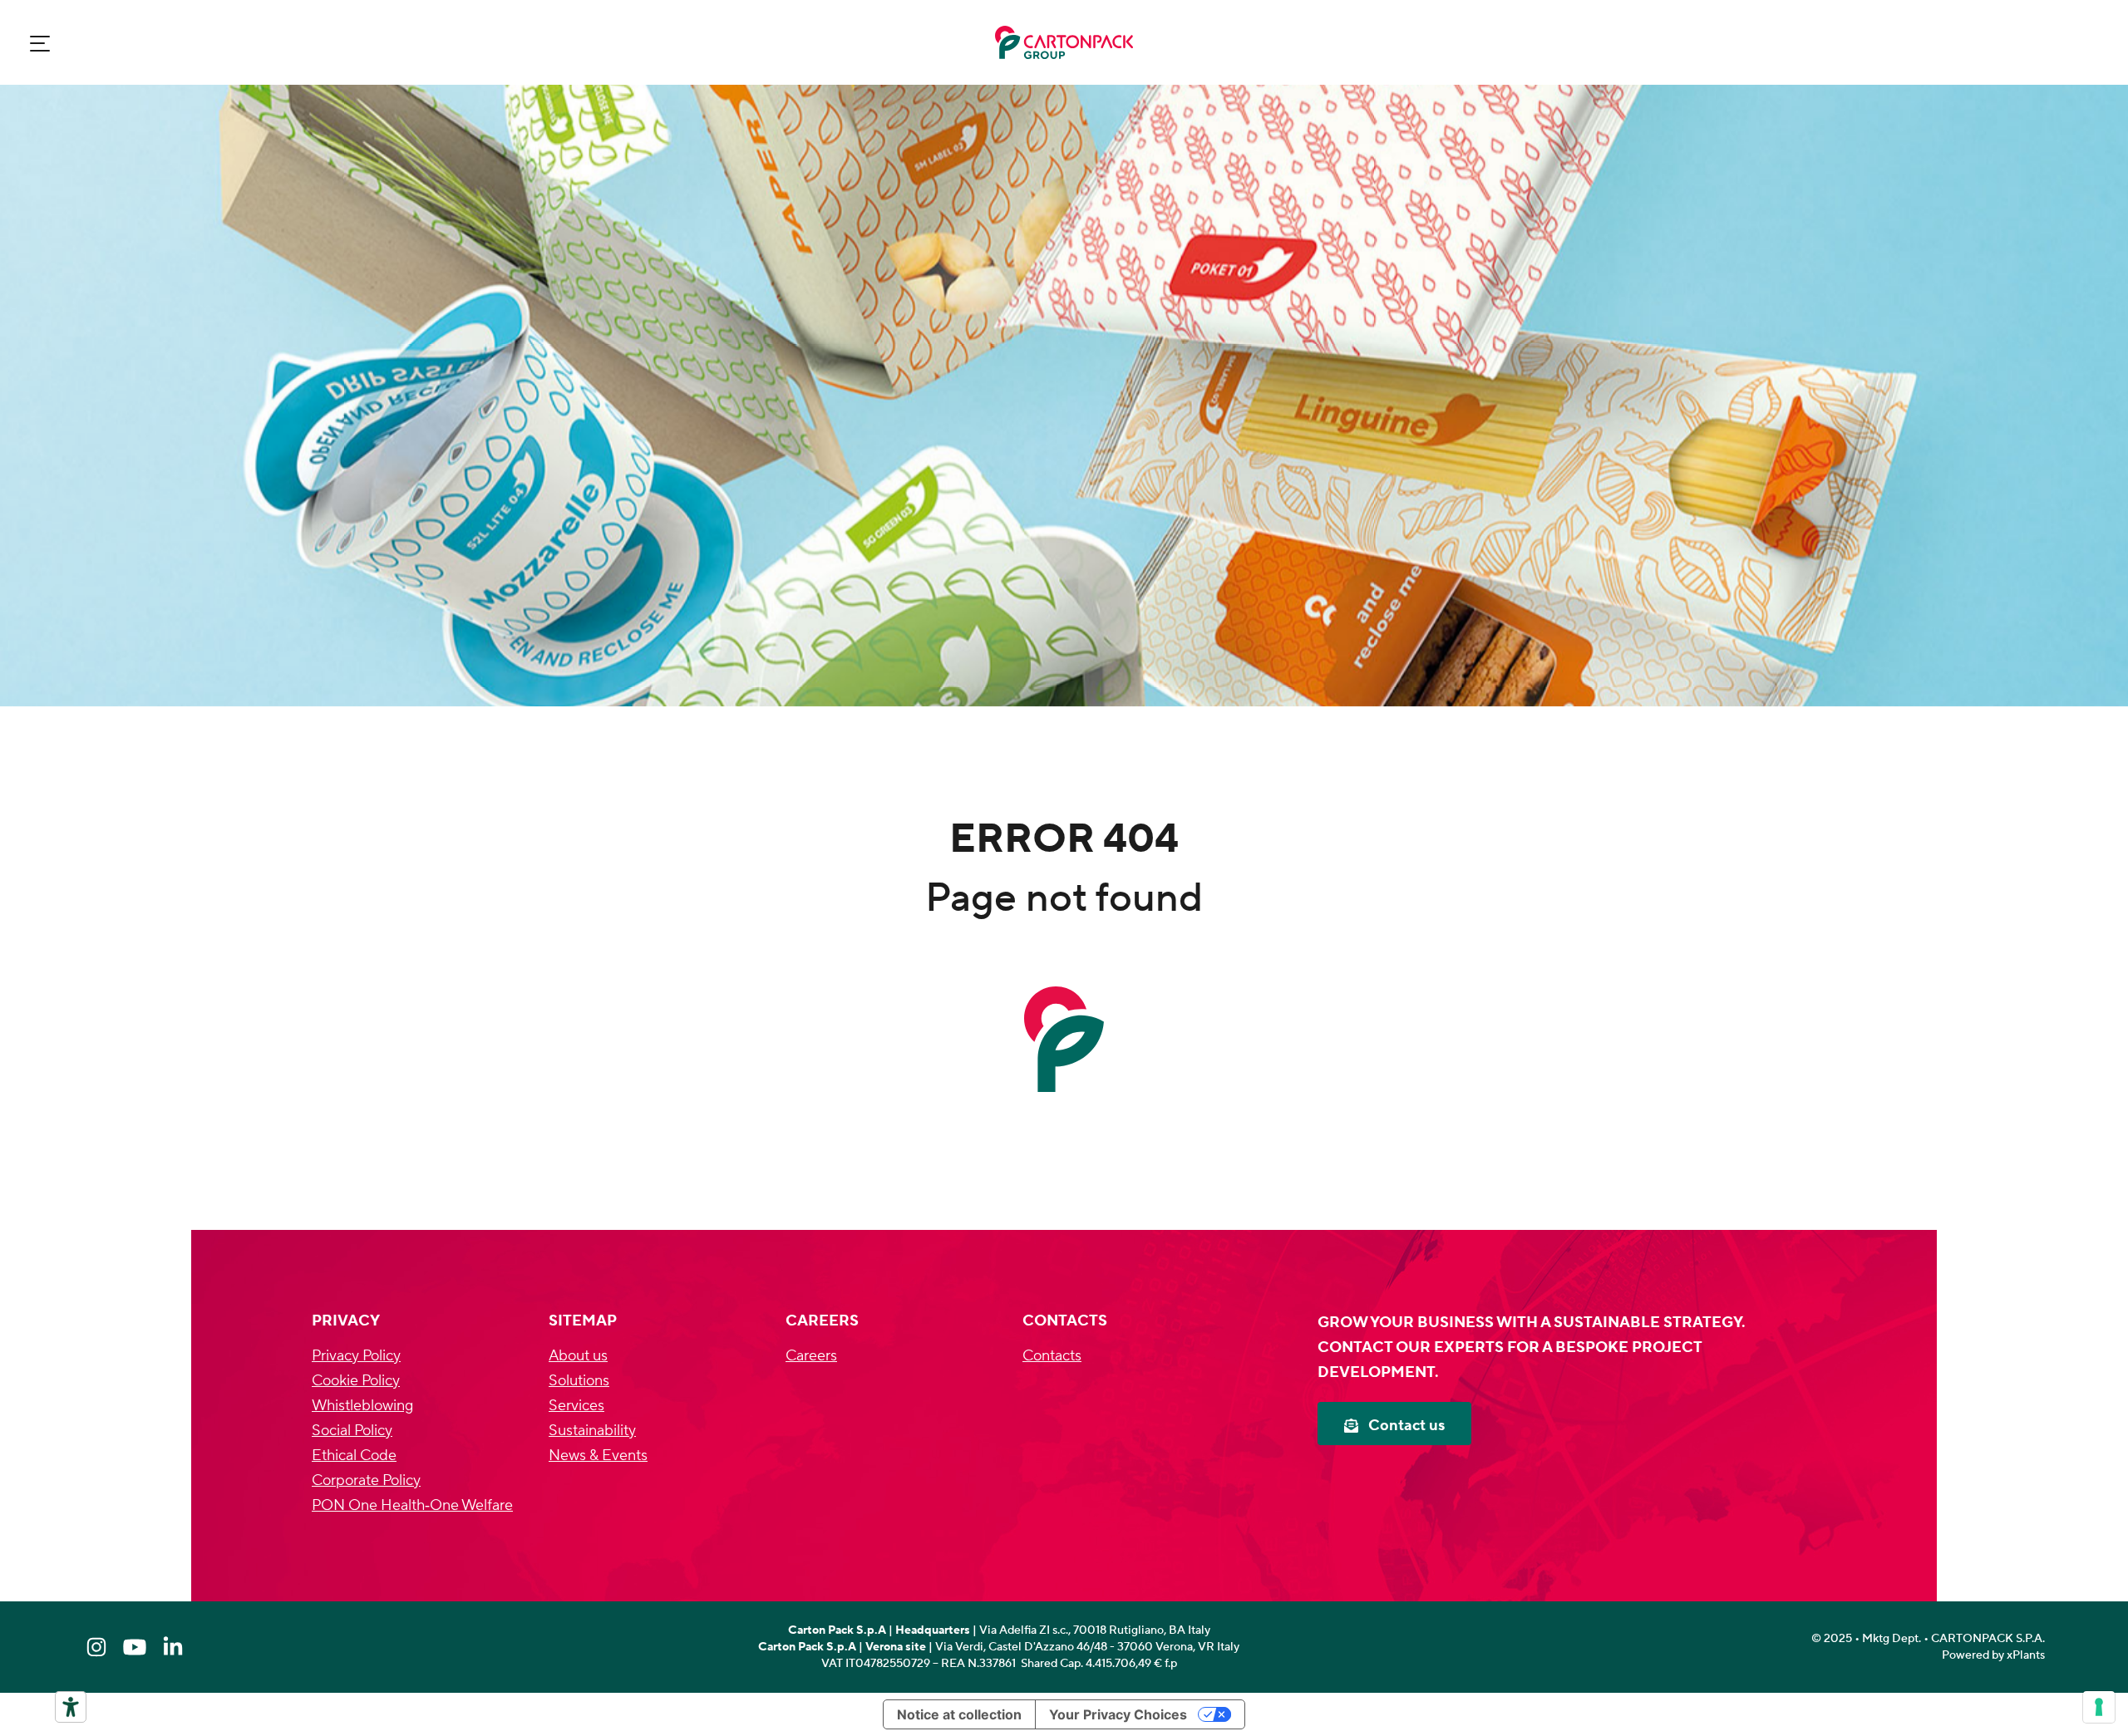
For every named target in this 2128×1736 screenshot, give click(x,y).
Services (576, 1406)
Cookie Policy (356, 1381)
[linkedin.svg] (173, 1647)
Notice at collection (959, 1714)
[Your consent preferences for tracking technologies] (2099, 1707)
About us (578, 1356)
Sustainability (592, 1431)
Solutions (579, 1381)
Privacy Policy (356, 1356)
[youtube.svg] (135, 1647)
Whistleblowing (362, 1406)
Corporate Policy (366, 1480)
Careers (811, 1356)
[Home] (1064, 42)
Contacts (1052, 1356)
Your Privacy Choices (1118, 1714)
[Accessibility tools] (71, 1707)
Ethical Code (354, 1456)
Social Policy (352, 1431)
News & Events (598, 1456)
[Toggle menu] (40, 43)
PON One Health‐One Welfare (412, 1505)
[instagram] (96, 1647)
